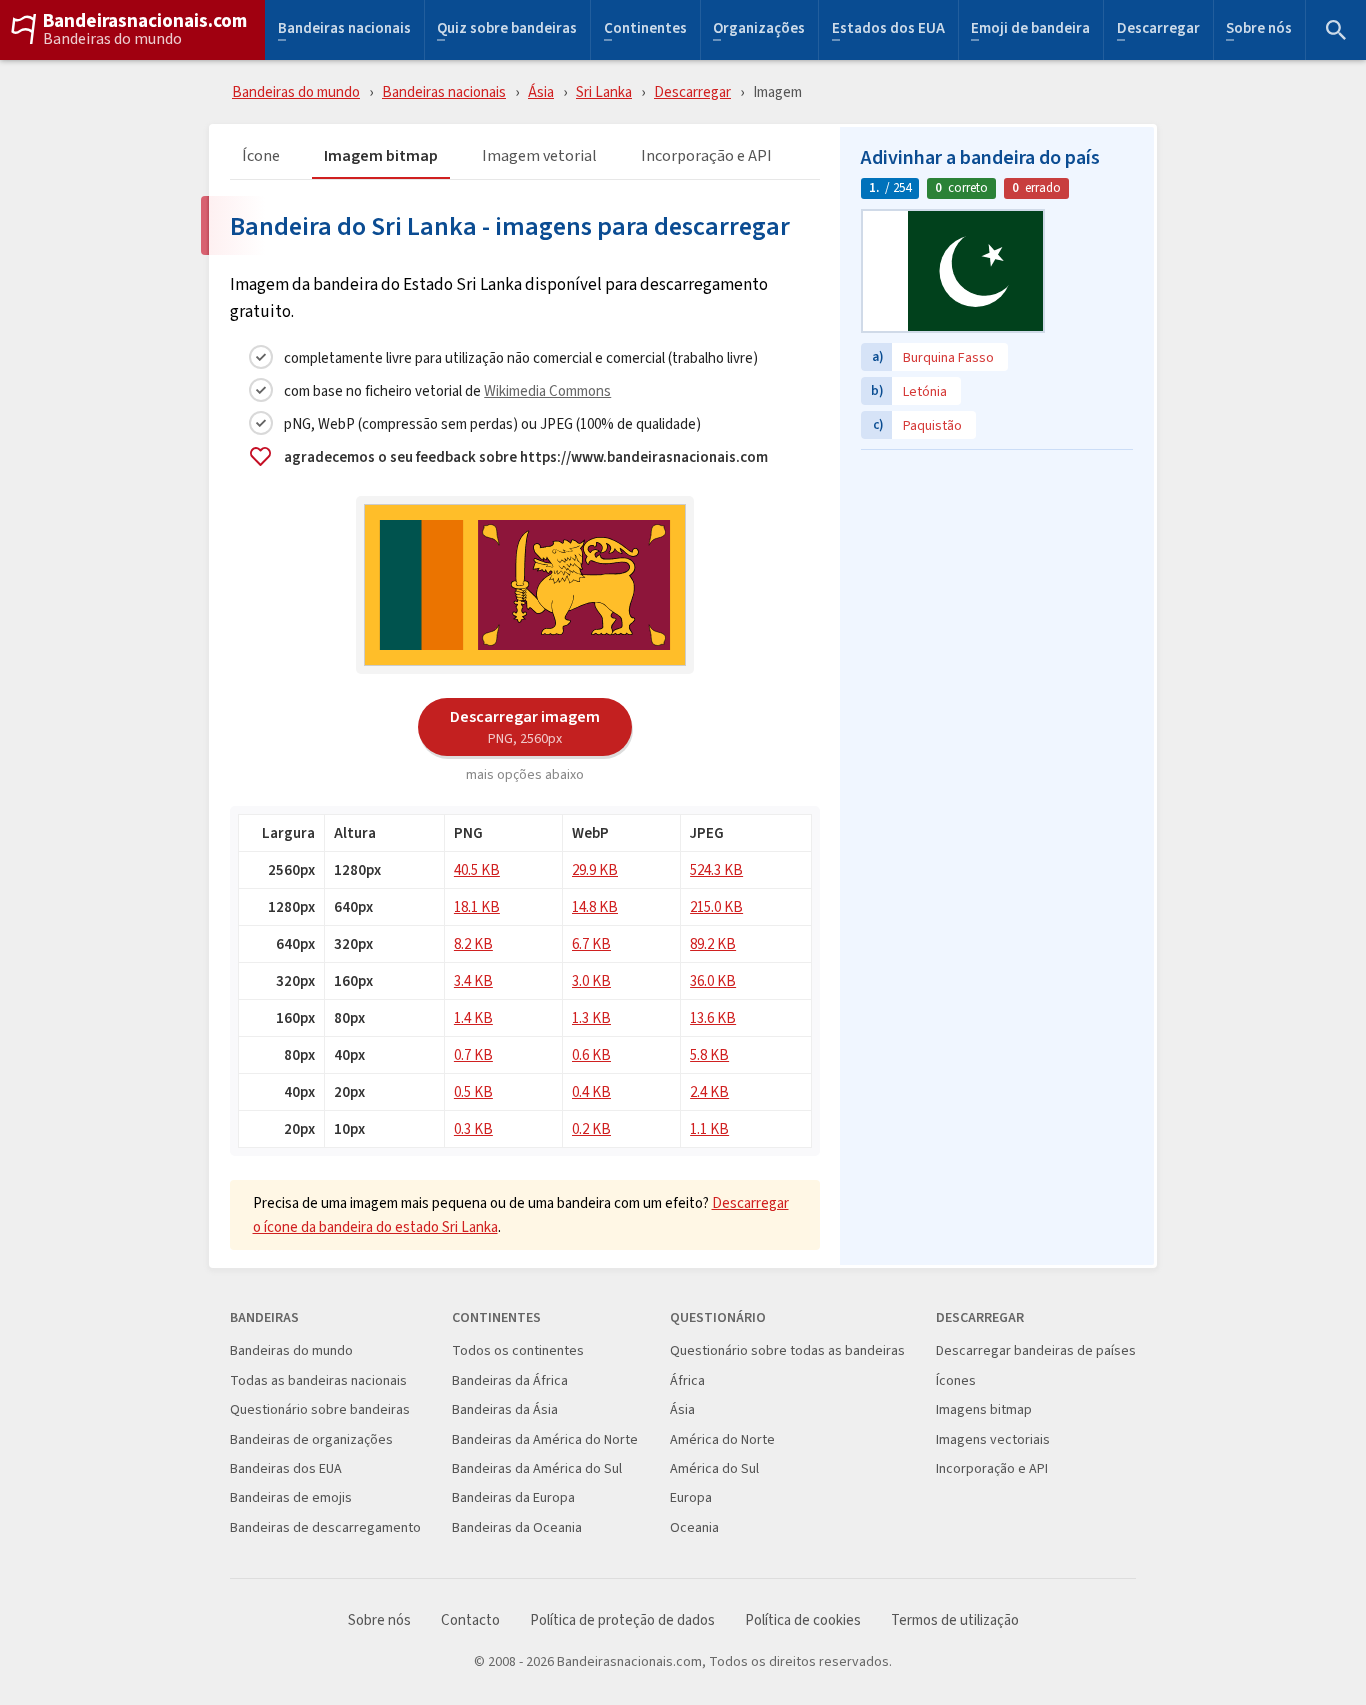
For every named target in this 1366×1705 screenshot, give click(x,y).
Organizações (759, 30)
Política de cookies (803, 1620)
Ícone (261, 156)
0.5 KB (473, 1091)
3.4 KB (473, 980)
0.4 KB (591, 1091)
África (687, 1380)
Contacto (470, 1620)
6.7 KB (591, 943)
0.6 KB (591, 1054)
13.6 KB (713, 1017)
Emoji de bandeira (1030, 30)
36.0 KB (713, 980)
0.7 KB (473, 1054)
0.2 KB (591, 1128)
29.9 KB (595, 869)
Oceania (694, 1527)
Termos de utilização (955, 1620)
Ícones (956, 1380)
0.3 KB (473, 1128)
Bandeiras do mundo (112, 39)
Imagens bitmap (984, 1409)
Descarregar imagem (525, 726)
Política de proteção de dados (622, 1620)
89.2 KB (713, 943)
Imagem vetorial (539, 156)
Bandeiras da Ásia (505, 1409)
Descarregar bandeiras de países (1036, 1350)
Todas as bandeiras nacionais (318, 1380)
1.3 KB (591, 1017)
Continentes (645, 30)
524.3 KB (716, 869)
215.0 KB (716, 906)
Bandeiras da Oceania (517, 1527)
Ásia (541, 91)
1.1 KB (709, 1128)
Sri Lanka (604, 91)
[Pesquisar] (1336, 30)
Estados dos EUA (888, 30)
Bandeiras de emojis (291, 1497)
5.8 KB (709, 1054)
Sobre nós (1259, 30)
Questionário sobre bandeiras (320, 1409)
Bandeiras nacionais (344, 30)
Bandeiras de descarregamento (325, 1527)
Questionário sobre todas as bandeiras (787, 1350)
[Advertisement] (997, 585)
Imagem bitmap (381, 156)
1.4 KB (473, 1017)
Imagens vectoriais (993, 1439)
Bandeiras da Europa (513, 1497)
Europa (691, 1497)
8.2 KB (473, 943)
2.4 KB (709, 1091)
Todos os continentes (518, 1350)
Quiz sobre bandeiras (507, 30)
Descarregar (1158, 30)
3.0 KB (591, 980)
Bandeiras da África (510, 1380)
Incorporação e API (706, 156)
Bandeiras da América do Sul (537, 1468)
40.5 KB (477, 869)
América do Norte (722, 1439)
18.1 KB (477, 906)
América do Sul (714, 1468)
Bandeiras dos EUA (286, 1468)
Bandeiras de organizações (311, 1439)
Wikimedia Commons (547, 390)
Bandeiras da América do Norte (545, 1439)
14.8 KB (595, 906)
